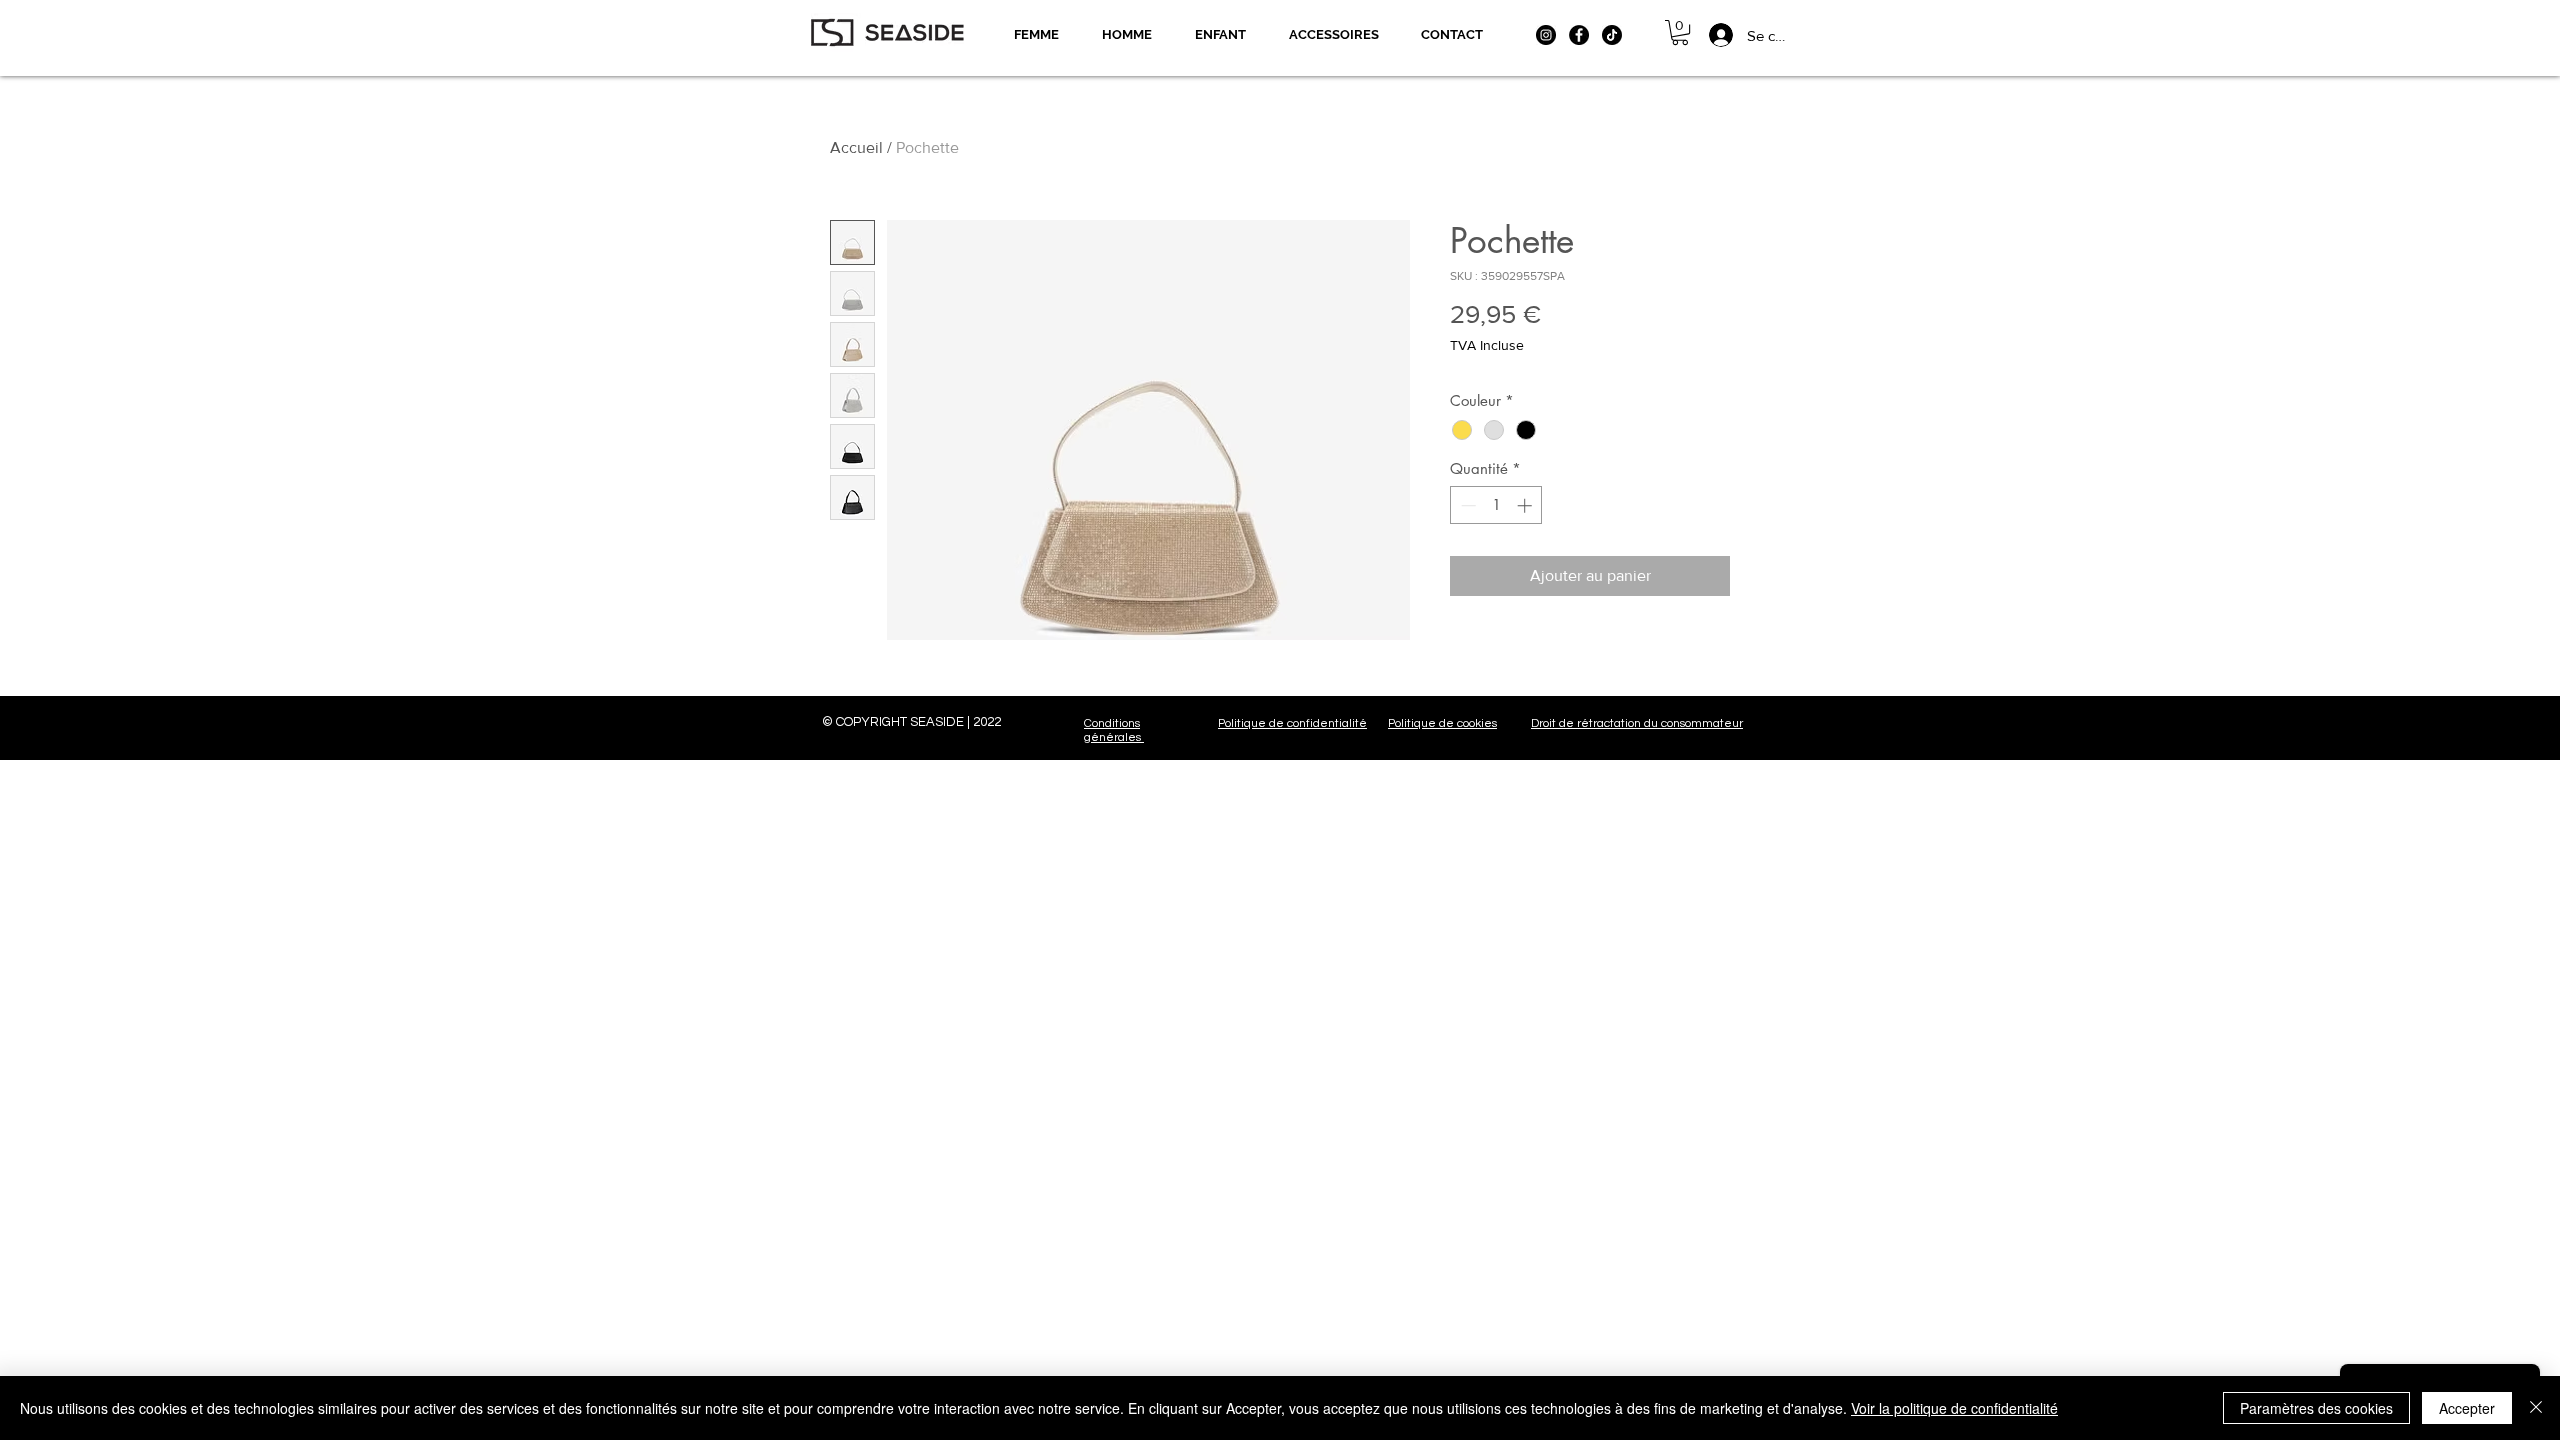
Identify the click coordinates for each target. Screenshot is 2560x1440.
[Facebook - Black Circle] (1579, 35)
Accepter (2467, 1408)
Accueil (856, 147)
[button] (1680, 32)
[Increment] (1526, 505)
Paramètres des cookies (2316, 1408)
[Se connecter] (1709, 35)
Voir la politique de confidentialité (1954, 1408)
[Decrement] (1466, 505)
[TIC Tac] (1612, 35)
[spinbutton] (1496, 505)
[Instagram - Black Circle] (1546, 35)
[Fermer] (2536, 1408)
